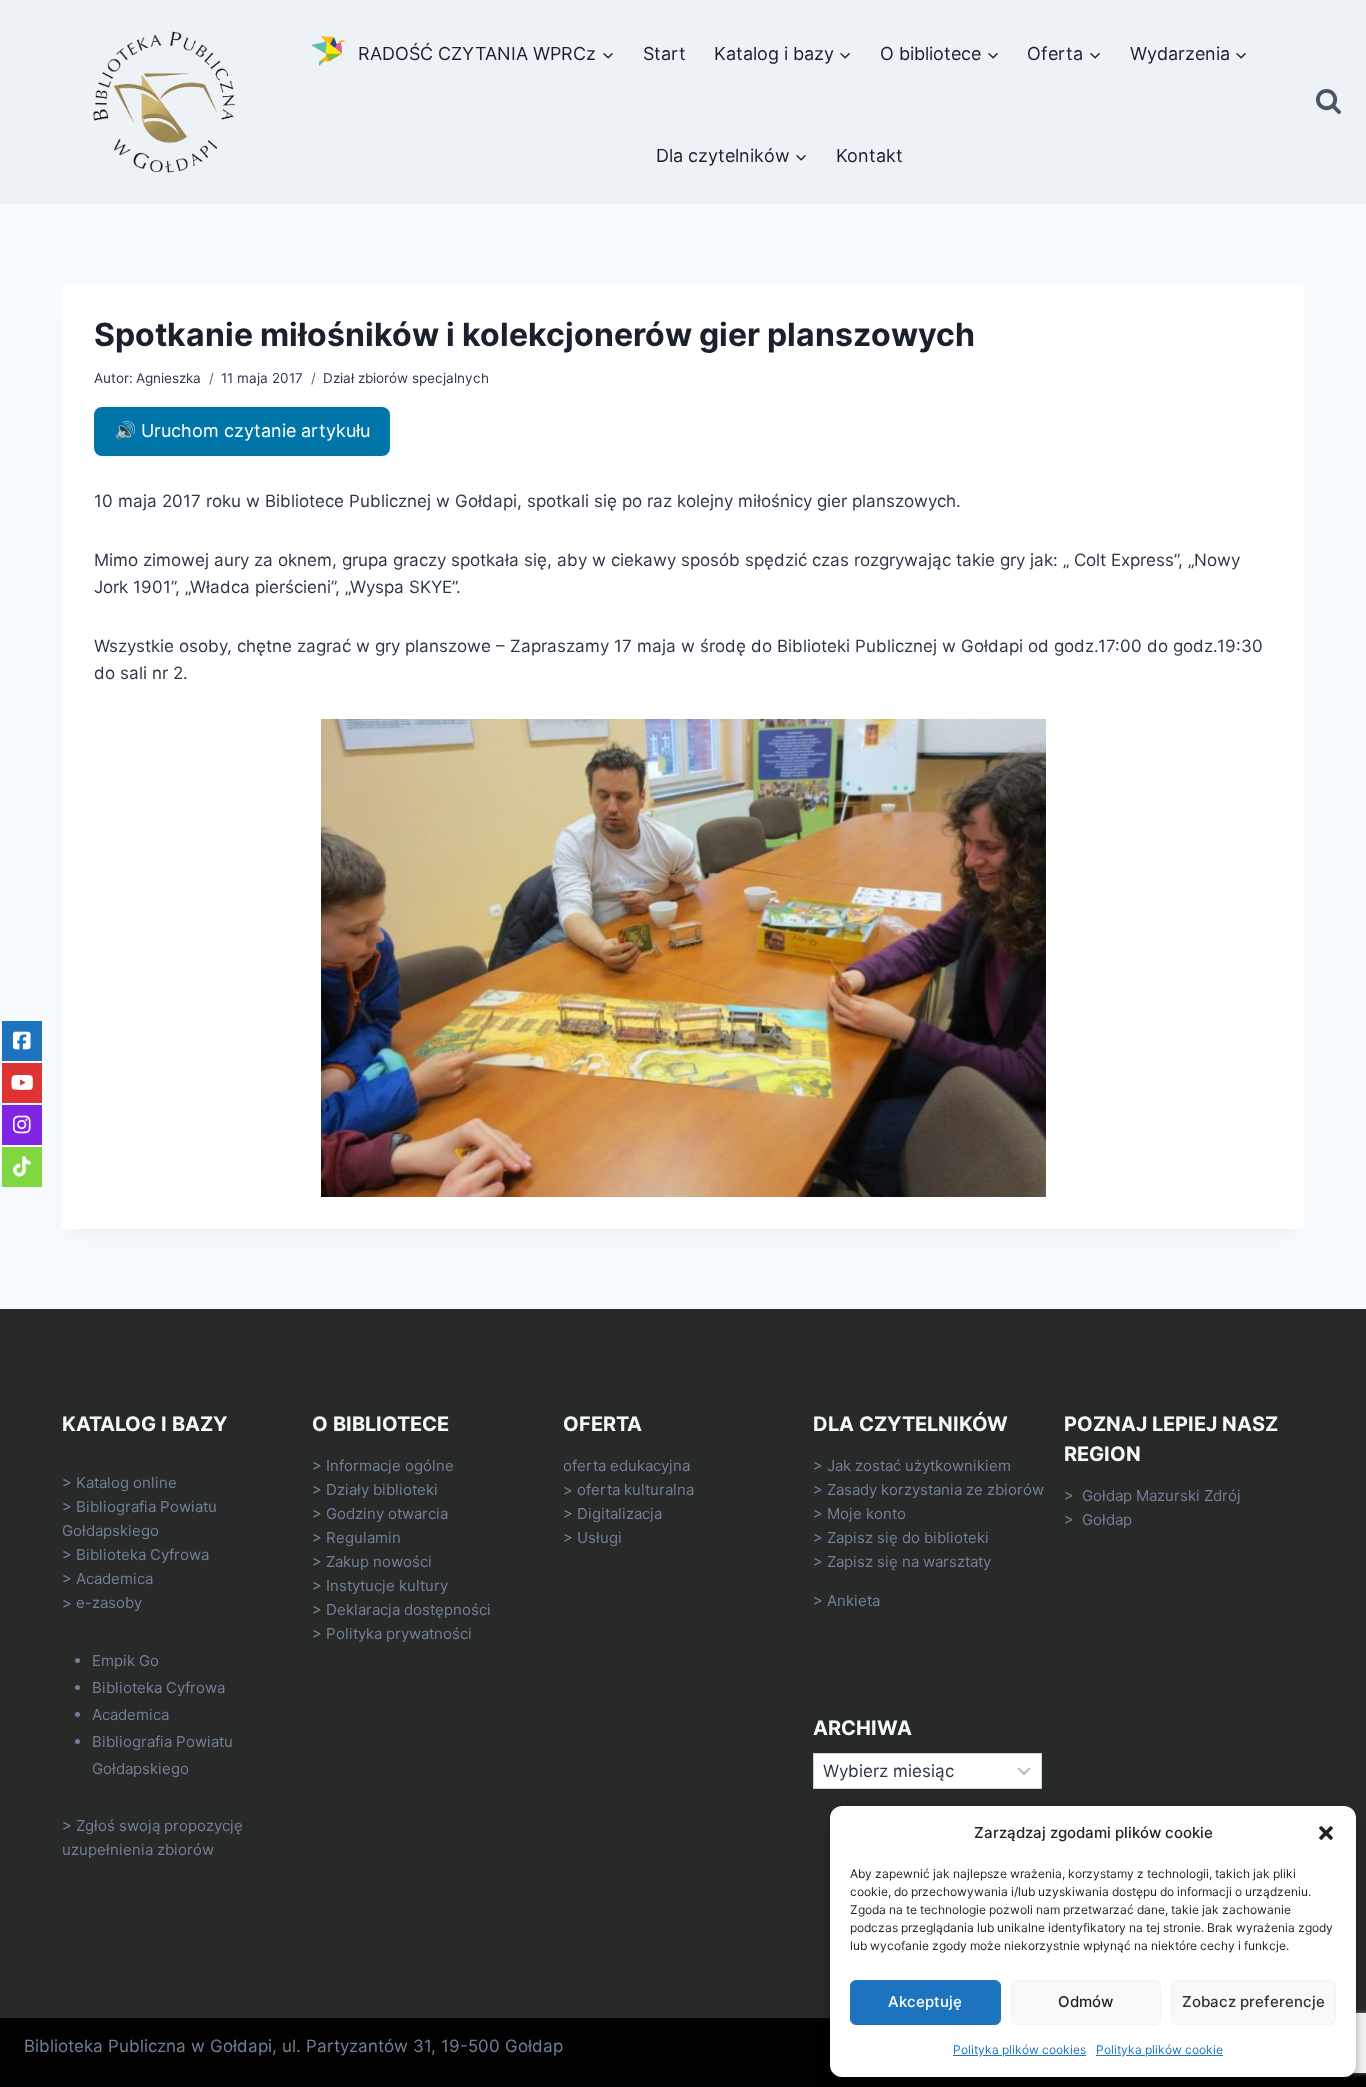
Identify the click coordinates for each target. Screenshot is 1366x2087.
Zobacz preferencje (1253, 2001)
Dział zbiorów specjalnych (406, 378)
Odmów (1085, 2001)
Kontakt (869, 155)
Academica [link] (114, 1578)
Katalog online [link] (126, 1482)
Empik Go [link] (125, 1660)
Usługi (599, 1537)
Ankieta (853, 1600)
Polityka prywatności (399, 1633)
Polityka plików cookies (1019, 2049)
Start (664, 53)
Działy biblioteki (382, 1489)
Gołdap (1107, 1519)
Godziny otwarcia (387, 1513)
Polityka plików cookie (1159, 2049)
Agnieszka (168, 378)
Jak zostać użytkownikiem (919, 1465)
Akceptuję (925, 2001)
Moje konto (866, 1513)
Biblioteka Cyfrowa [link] (142, 1554)
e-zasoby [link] (109, 1602)
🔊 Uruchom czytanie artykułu (242, 430)
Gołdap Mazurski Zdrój (1161, 1495)
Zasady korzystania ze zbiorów (935, 1489)
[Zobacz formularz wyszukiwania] (1328, 102)
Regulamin (363, 1537)
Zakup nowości (379, 1561)
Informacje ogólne (390, 1465)
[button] (1326, 1833)
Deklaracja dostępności (408, 1609)
